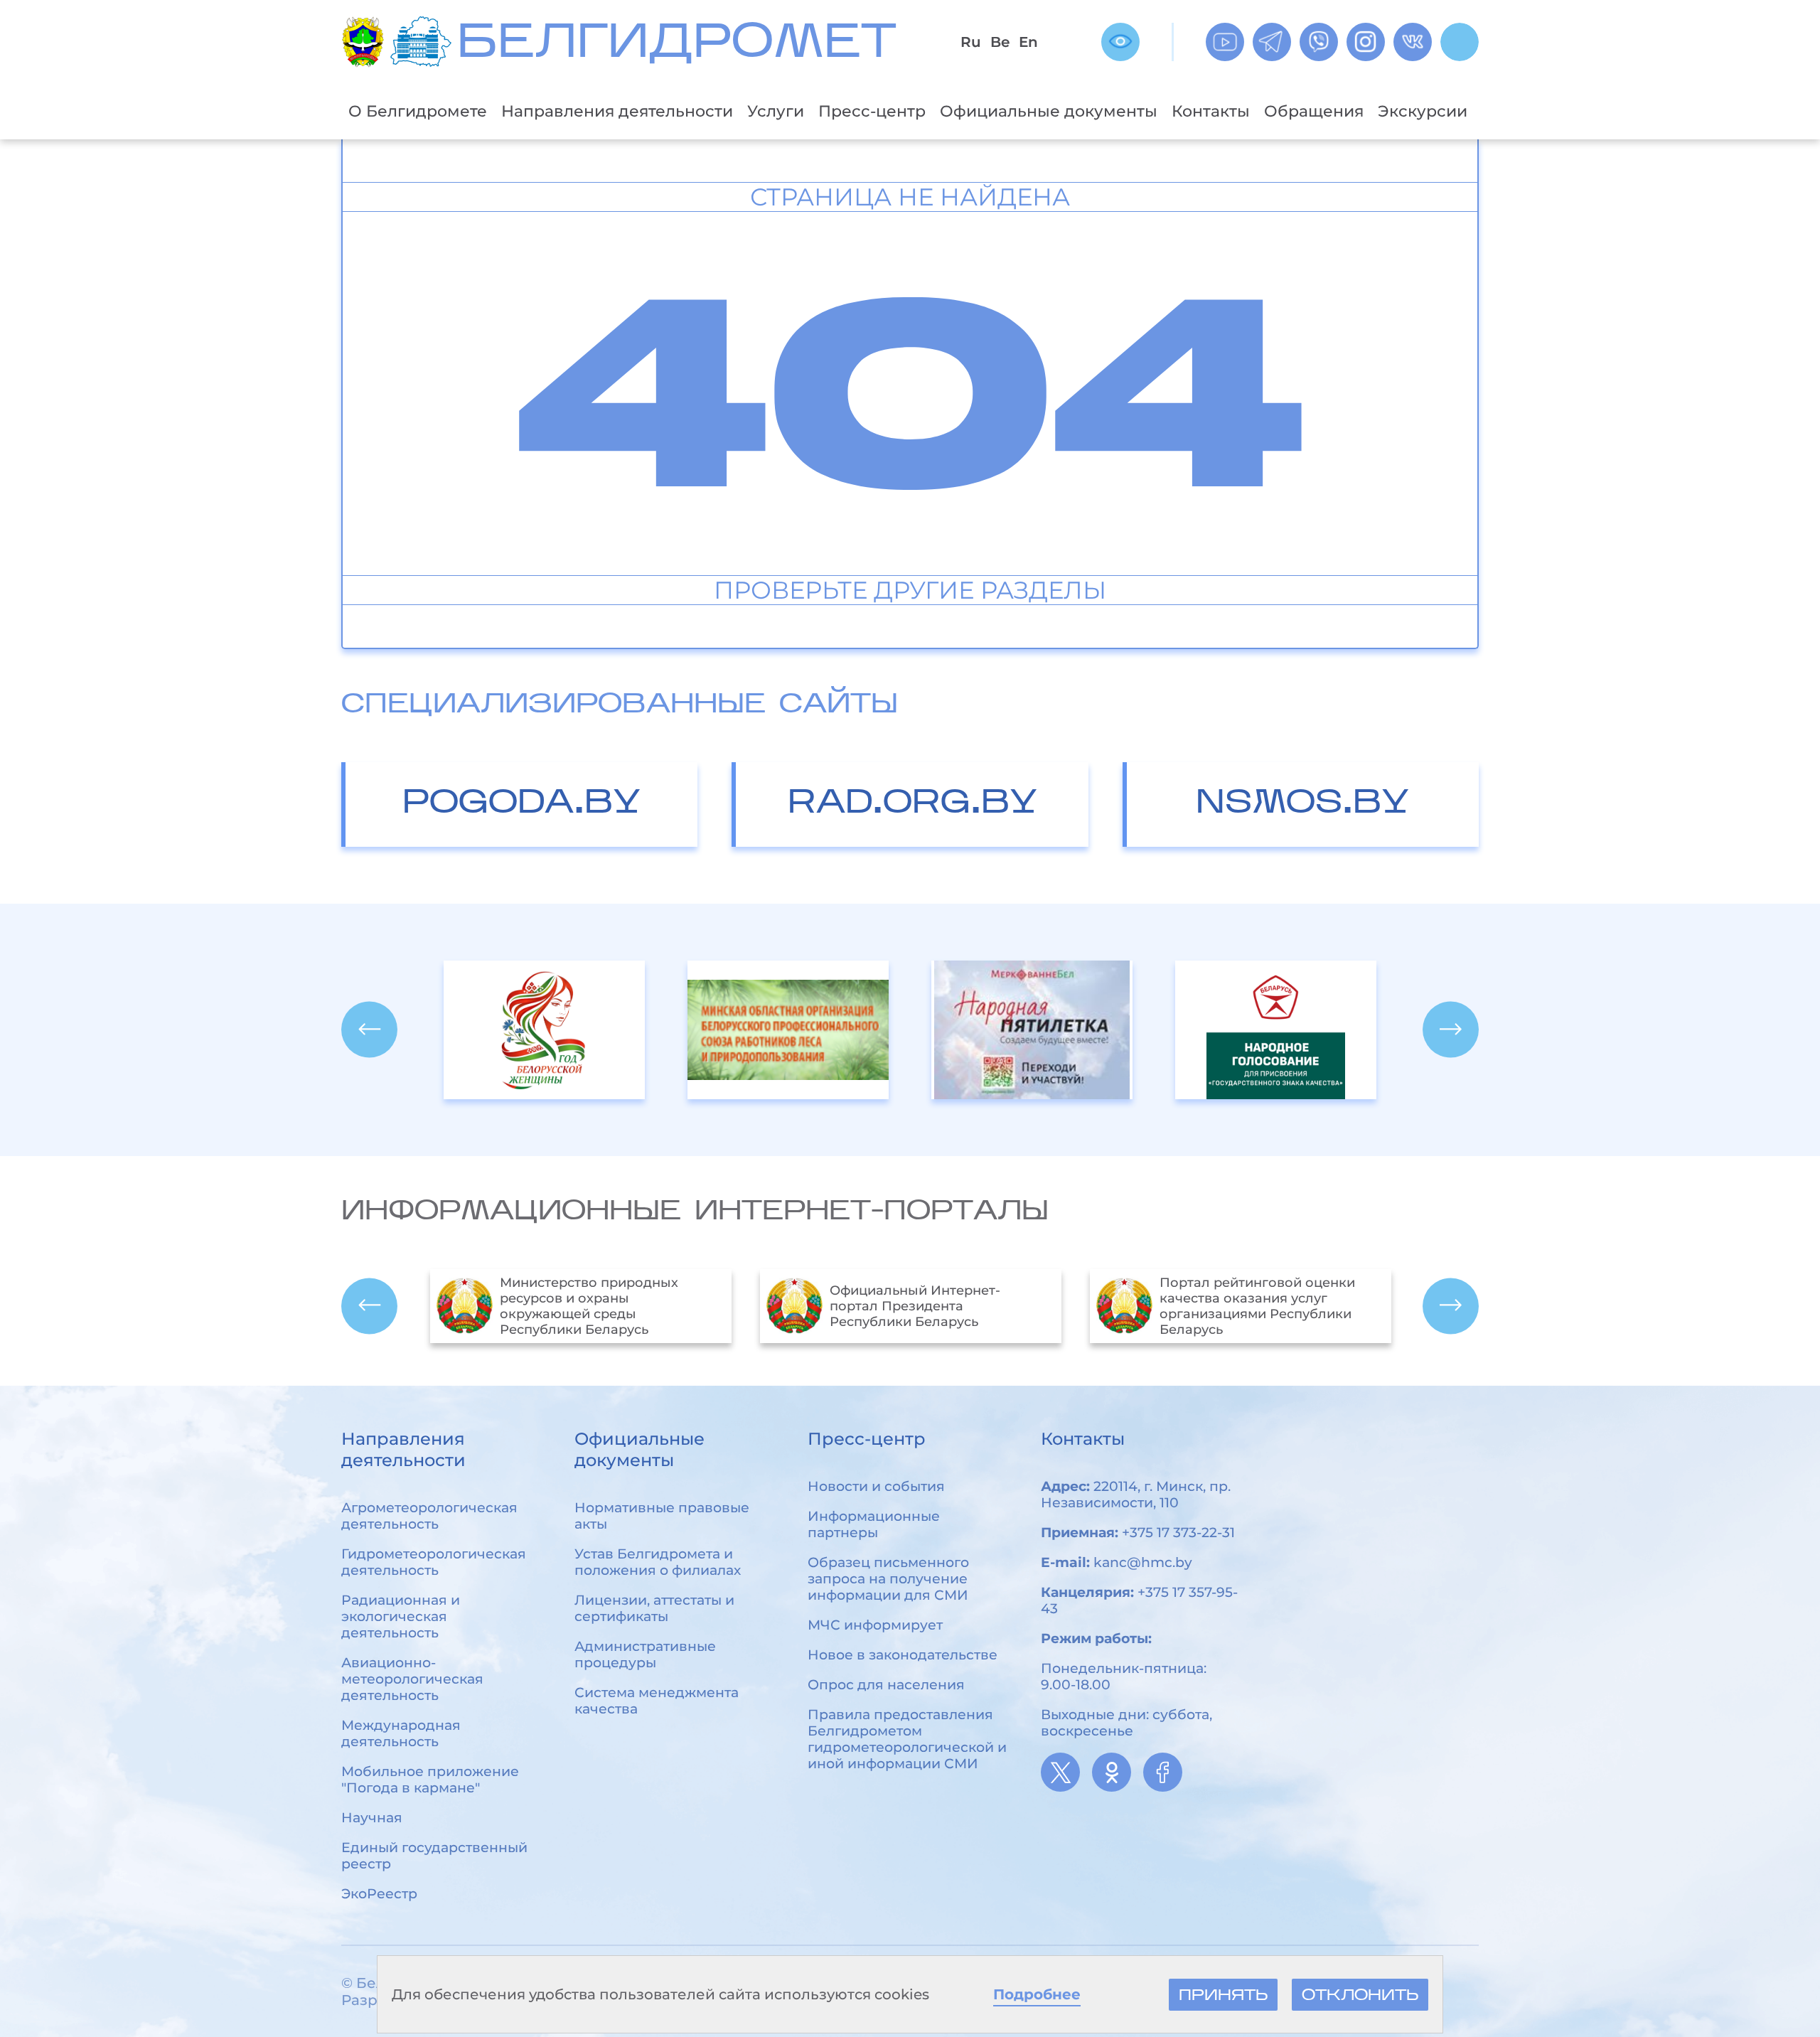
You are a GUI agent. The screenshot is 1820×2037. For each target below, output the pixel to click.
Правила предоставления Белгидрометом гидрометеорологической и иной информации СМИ (907, 1739)
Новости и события (876, 1486)
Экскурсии (1423, 111)
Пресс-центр (872, 111)
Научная (372, 1818)
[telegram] (1272, 42)
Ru (971, 42)
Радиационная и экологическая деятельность (401, 1616)
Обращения (1314, 111)
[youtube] (1225, 42)
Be (1000, 42)
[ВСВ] (1120, 42)
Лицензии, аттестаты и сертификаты (654, 1608)
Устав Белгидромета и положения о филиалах (658, 1562)
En (1028, 42)
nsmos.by (1302, 804)
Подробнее (1037, 1994)
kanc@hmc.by (1143, 1562)
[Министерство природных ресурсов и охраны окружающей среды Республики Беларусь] (366, 42)
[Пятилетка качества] (1276, 1030)
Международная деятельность (401, 1733)
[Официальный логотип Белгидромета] (424, 42)
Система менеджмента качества (657, 1701)
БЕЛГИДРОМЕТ (677, 45)
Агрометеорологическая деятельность (429, 1516)
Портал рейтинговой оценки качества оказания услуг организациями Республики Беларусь (927, 1306)
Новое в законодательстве (903, 1655)
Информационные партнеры (874, 1524)
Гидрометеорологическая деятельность (434, 1562)
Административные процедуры (645, 1654)
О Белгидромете (418, 111)
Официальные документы (1049, 111)
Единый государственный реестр (434, 1856)
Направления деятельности (617, 111)
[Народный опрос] (788, 1030)
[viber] (1319, 42)
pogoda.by (521, 804)
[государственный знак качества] (1032, 1030)
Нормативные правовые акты (662, 1516)
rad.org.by (912, 804)
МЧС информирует (875, 1625)
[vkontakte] (1413, 42)
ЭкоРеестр (379, 1894)
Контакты (1211, 111)
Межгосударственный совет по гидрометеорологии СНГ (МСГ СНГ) (1265, 1306)
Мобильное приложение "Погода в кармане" (430, 1780)
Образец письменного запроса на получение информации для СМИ (888, 1579)
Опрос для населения (886, 1685)
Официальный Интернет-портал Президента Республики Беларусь (585, 1306)
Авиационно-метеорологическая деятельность (412, 1679)
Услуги (776, 111)
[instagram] (1366, 42)
